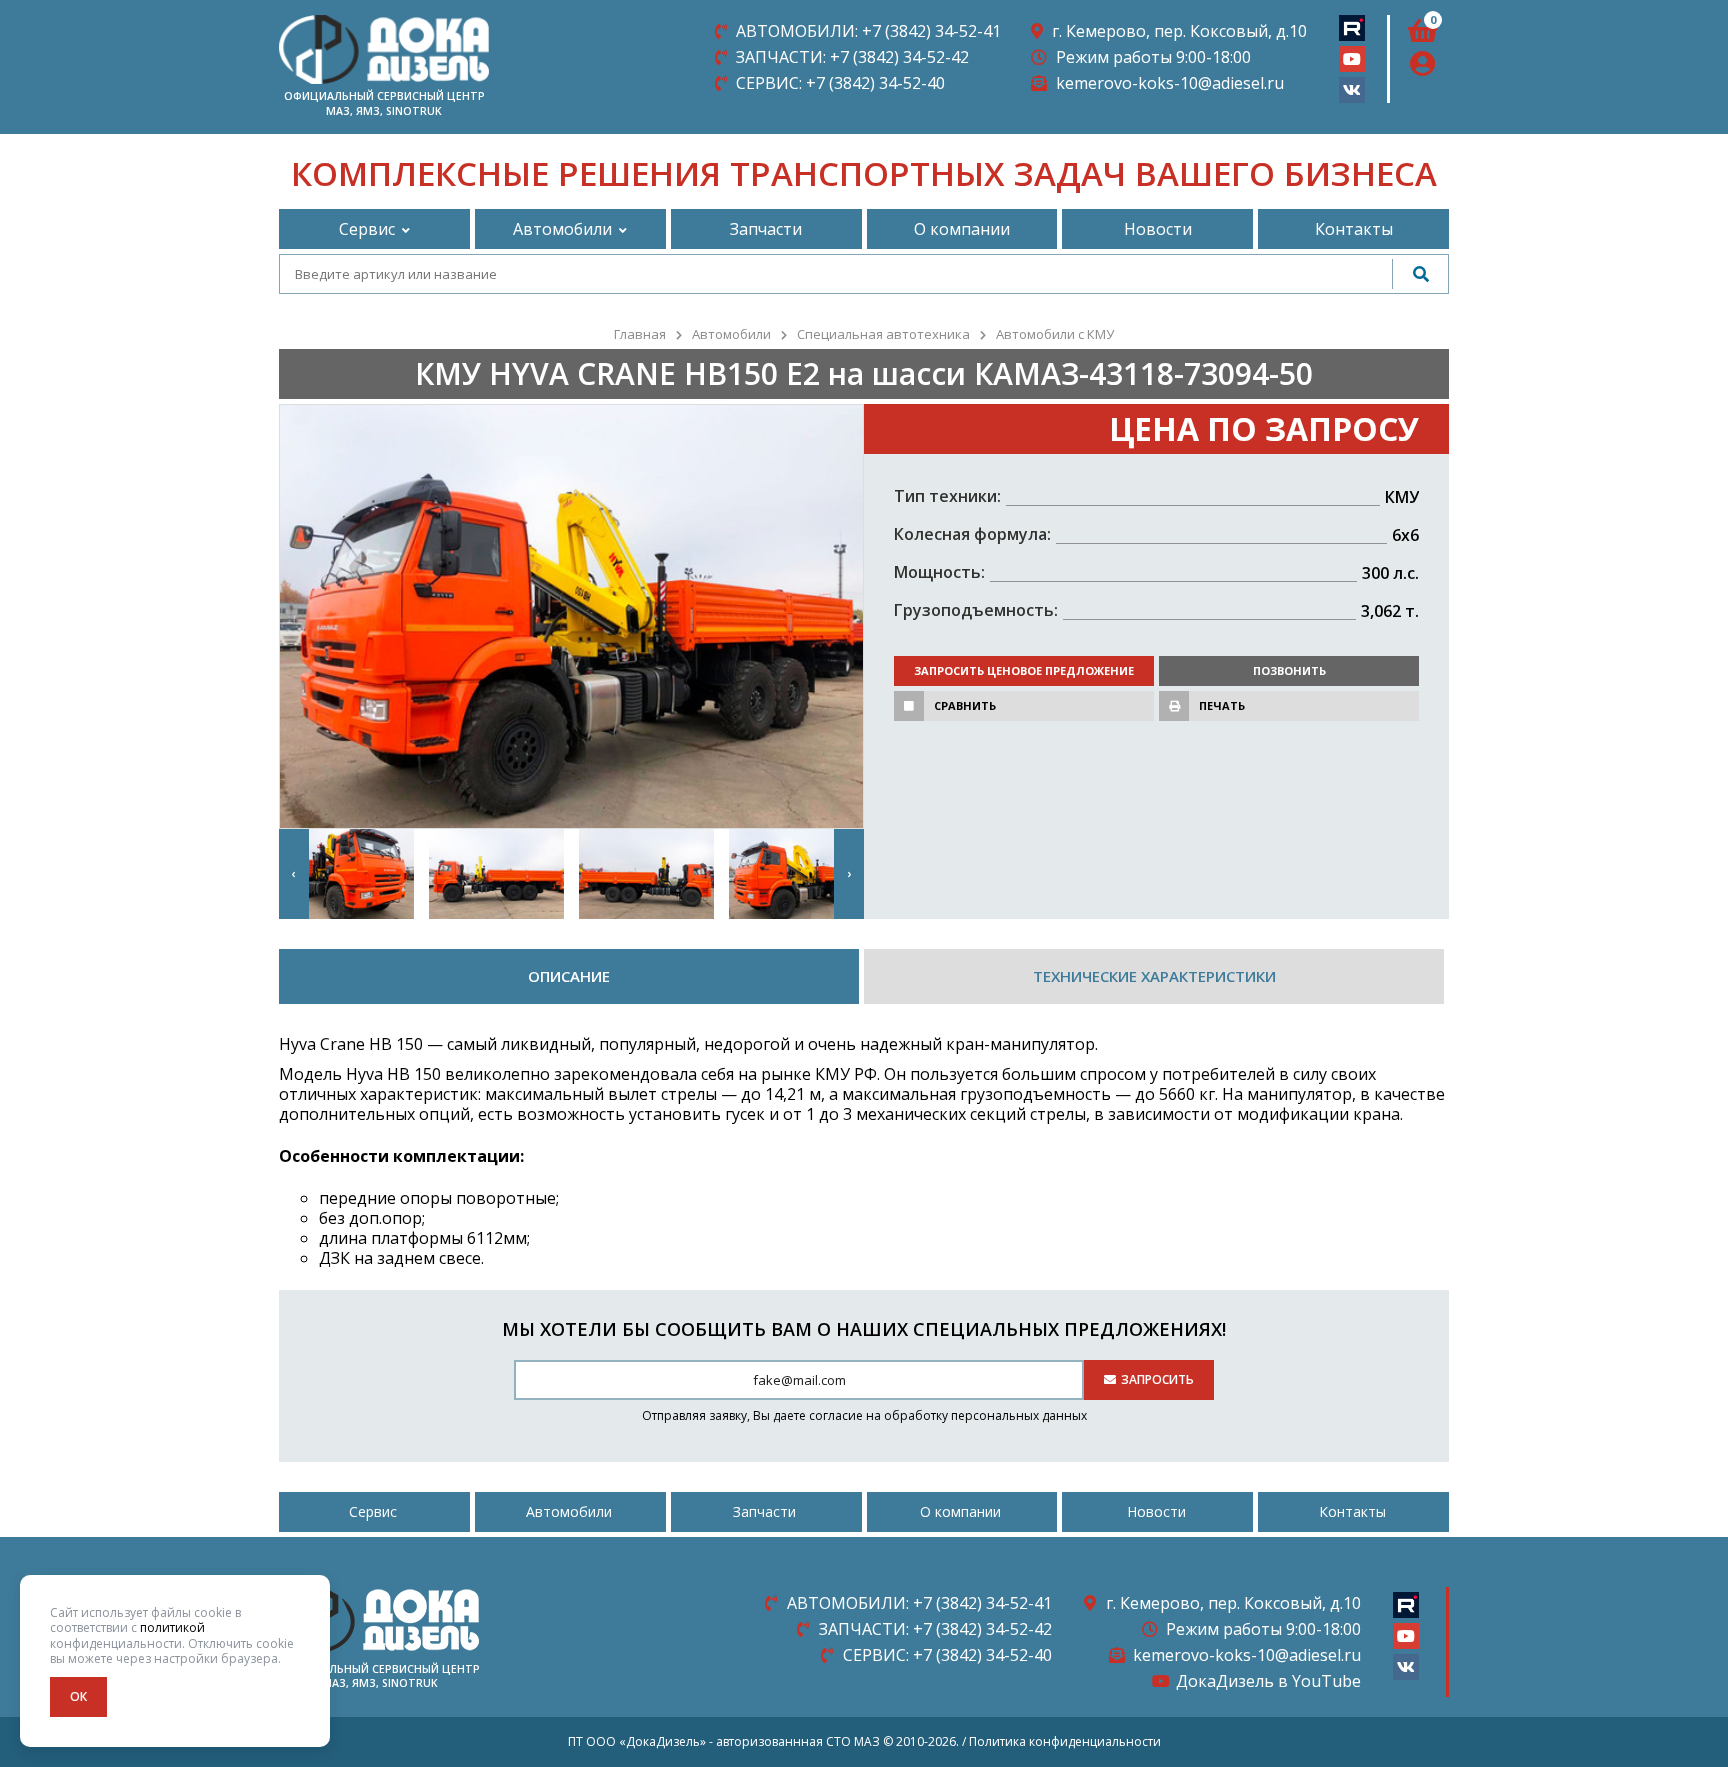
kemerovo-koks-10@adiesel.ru (1170, 83)
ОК (78, 1696)
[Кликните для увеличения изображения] (571, 616)
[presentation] (294, 874)
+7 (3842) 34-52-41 (868, 31)
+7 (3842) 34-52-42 (852, 57)
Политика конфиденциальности (1065, 1741)
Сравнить (965, 705)
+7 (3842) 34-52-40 (840, 83)
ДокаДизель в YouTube (1268, 1681)
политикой (172, 1627)
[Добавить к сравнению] (909, 706)
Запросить (1157, 1379)
